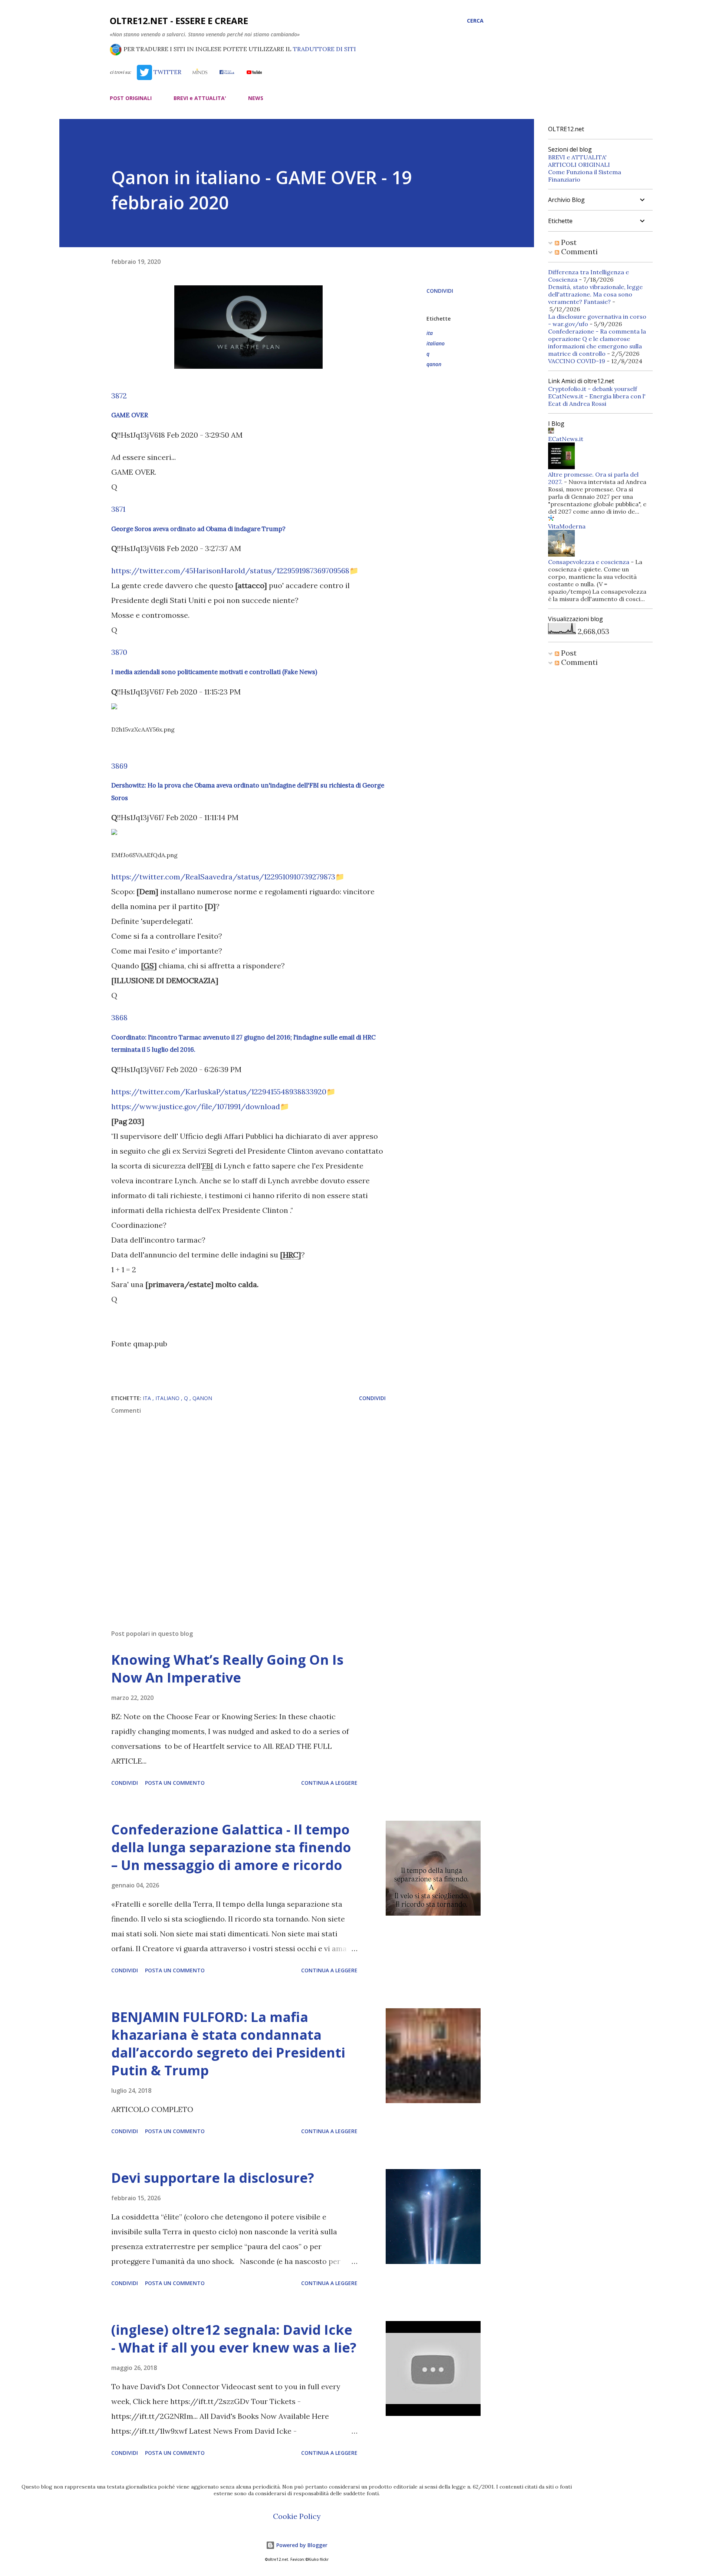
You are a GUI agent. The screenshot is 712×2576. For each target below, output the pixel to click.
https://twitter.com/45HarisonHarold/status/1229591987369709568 (230, 571)
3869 (119, 766)
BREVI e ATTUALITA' (200, 98)
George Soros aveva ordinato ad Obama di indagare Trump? (198, 529)
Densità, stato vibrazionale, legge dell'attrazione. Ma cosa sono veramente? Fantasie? (595, 294)
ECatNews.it (566, 439)
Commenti (578, 251)
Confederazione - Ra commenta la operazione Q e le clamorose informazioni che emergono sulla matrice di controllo (597, 342)
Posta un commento (175, 1783)
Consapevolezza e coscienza (589, 562)
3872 (119, 396)
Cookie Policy (297, 2516)
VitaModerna (567, 526)
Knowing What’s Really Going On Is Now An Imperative (227, 1669)
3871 (118, 509)
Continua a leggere (329, 1783)
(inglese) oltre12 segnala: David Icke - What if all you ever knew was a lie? (234, 2339)
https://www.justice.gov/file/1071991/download (196, 1106)
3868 (119, 1017)
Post (568, 242)
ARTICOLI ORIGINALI (579, 165)
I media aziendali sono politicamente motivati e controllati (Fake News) (214, 672)
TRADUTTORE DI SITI (324, 49)
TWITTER (167, 72)
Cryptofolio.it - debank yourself (593, 389)
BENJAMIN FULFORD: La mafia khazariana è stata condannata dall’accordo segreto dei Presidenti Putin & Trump (228, 2044)
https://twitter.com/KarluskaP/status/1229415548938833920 (219, 1092)
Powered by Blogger (301, 2545)
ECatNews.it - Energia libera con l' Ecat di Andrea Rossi (597, 400)
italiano (436, 343)
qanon (434, 364)
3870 (119, 652)
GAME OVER (130, 415)
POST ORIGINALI (131, 98)
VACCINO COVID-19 (577, 361)
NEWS (256, 98)
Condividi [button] (440, 291)
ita (430, 333)
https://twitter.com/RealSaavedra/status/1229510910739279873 (223, 877)
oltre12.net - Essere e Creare (179, 21)
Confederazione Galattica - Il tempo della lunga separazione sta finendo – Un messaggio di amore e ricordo (231, 1847)
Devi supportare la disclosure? (213, 2178)
